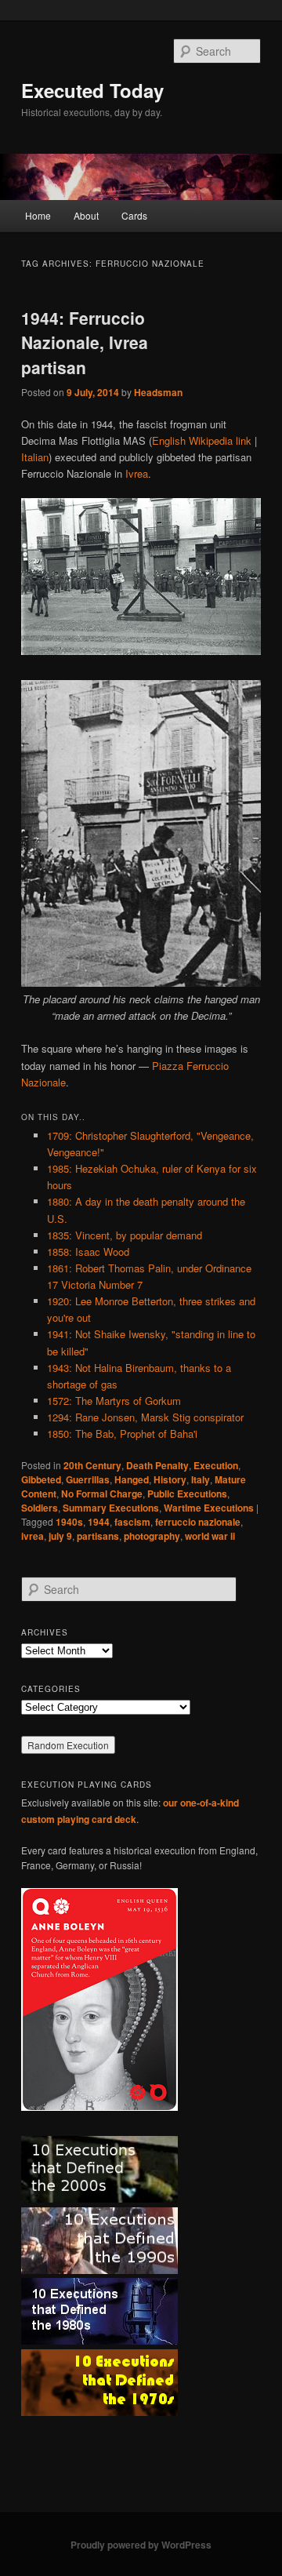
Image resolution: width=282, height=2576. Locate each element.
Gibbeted (41, 1479)
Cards (134, 215)
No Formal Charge (102, 1494)
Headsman (158, 392)
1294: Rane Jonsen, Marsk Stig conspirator (145, 1417)
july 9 (60, 1536)
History (170, 1479)
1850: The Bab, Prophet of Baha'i (122, 1434)
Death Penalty (157, 1465)
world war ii (210, 1536)
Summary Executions (111, 1508)
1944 (99, 1522)
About (86, 215)
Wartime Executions (209, 1508)
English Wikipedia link (202, 440)
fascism (132, 1522)
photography (152, 1536)
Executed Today (92, 90)
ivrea (33, 1536)
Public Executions (187, 1494)
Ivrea (137, 473)
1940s (69, 1522)
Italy (201, 1479)
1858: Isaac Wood (88, 1252)
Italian (35, 457)
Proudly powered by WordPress (141, 2545)
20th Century (92, 1465)
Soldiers (40, 1508)
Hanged (132, 1479)
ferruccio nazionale (198, 1522)
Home (38, 215)
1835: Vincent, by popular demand (125, 1235)
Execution (216, 1465)
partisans (98, 1536)
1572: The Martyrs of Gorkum (114, 1401)
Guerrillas (88, 1479)
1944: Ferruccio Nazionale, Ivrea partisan (85, 342)
